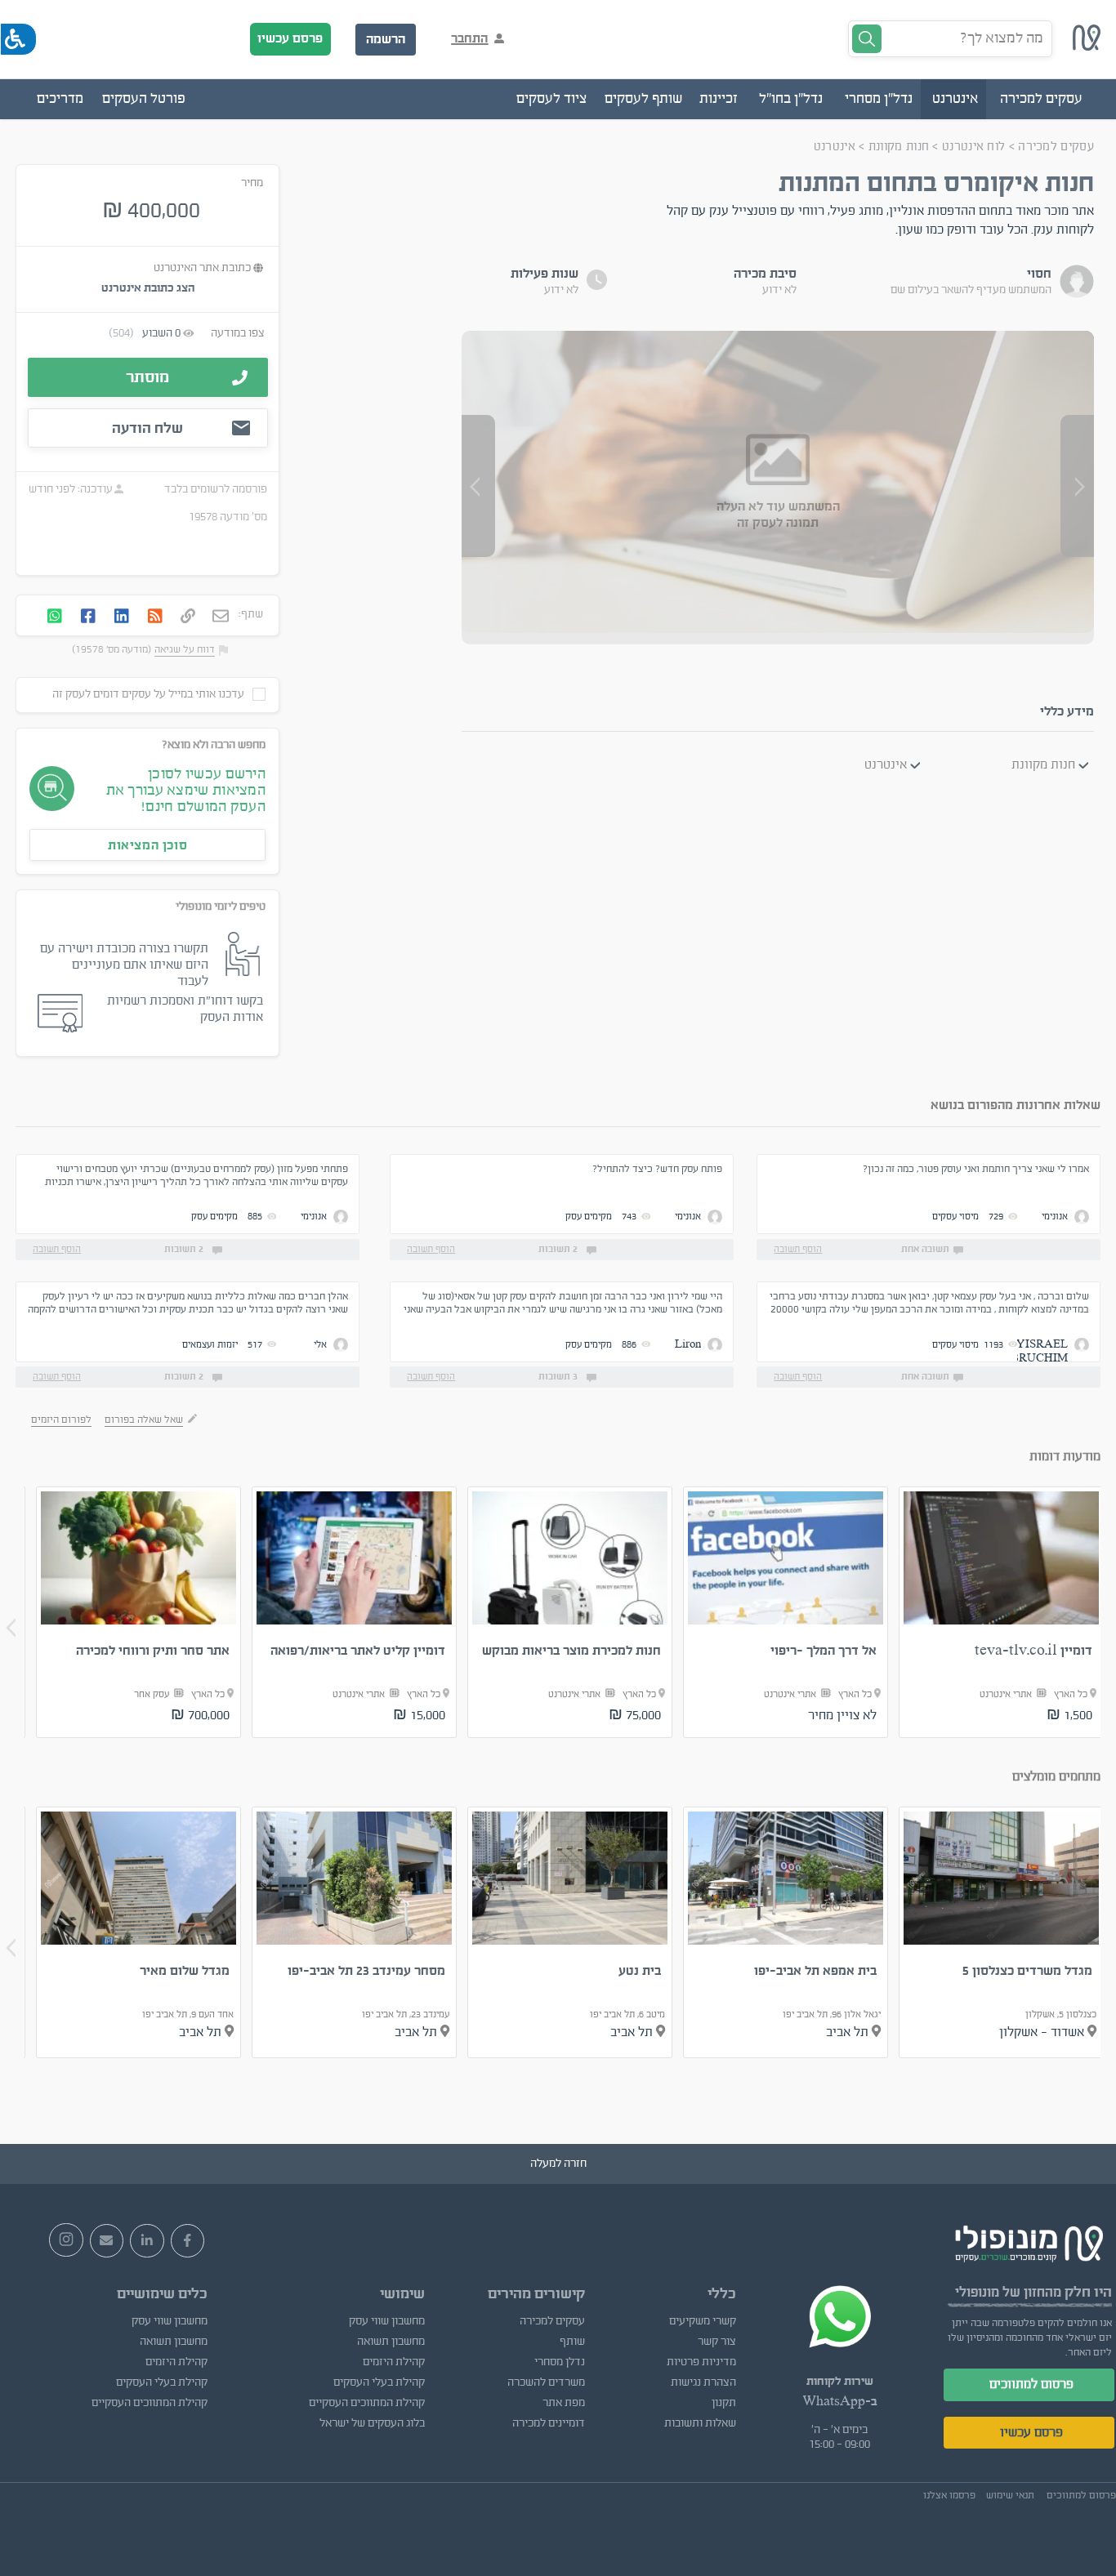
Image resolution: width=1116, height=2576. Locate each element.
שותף (572, 2342)
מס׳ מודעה (243, 517)
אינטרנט (835, 147)
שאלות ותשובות (700, 2423)
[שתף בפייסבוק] (88, 617)
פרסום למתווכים (1031, 2384)
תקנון (724, 2403)
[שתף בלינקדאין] (122, 617)
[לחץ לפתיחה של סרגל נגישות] (18, 39)
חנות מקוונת (899, 147)
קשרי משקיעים (703, 2321)
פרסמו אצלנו (949, 2495)
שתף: (251, 614)
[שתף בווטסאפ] (55, 617)
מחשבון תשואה (391, 2342)
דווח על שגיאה (185, 649)
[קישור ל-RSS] (155, 617)
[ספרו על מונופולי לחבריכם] (107, 2241)
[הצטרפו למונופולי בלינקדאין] (147, 2241)
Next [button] (11, 1628)
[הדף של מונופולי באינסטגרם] (66, 2240)
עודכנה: (94, 489)
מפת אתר (564, 2403)
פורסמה (250, 489)
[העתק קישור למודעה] (188, 617)
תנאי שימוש (1010, 2495)
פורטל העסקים (144, 99)
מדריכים (60, 99)
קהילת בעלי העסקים (379, 2382)
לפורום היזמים (61, 1419)
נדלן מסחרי (560, 2362)
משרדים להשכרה (546, 2382)
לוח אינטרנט (973, 147)
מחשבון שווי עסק (387, 2321)
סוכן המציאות (147, 845)
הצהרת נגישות (703, 2382)
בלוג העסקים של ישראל (372, 2423)
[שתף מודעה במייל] (221, 617)
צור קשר (717, 2342)
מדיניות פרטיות (701, 2362)
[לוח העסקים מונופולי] (1087, 47)
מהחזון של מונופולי (1008, 2292)
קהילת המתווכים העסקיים (367, 2403)
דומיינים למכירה (549, 2423)
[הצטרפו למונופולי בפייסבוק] (188, 2241)
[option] (1001, 1612)
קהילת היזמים (394, 2362)
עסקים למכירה (1056, 147)
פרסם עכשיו (290, 38)
